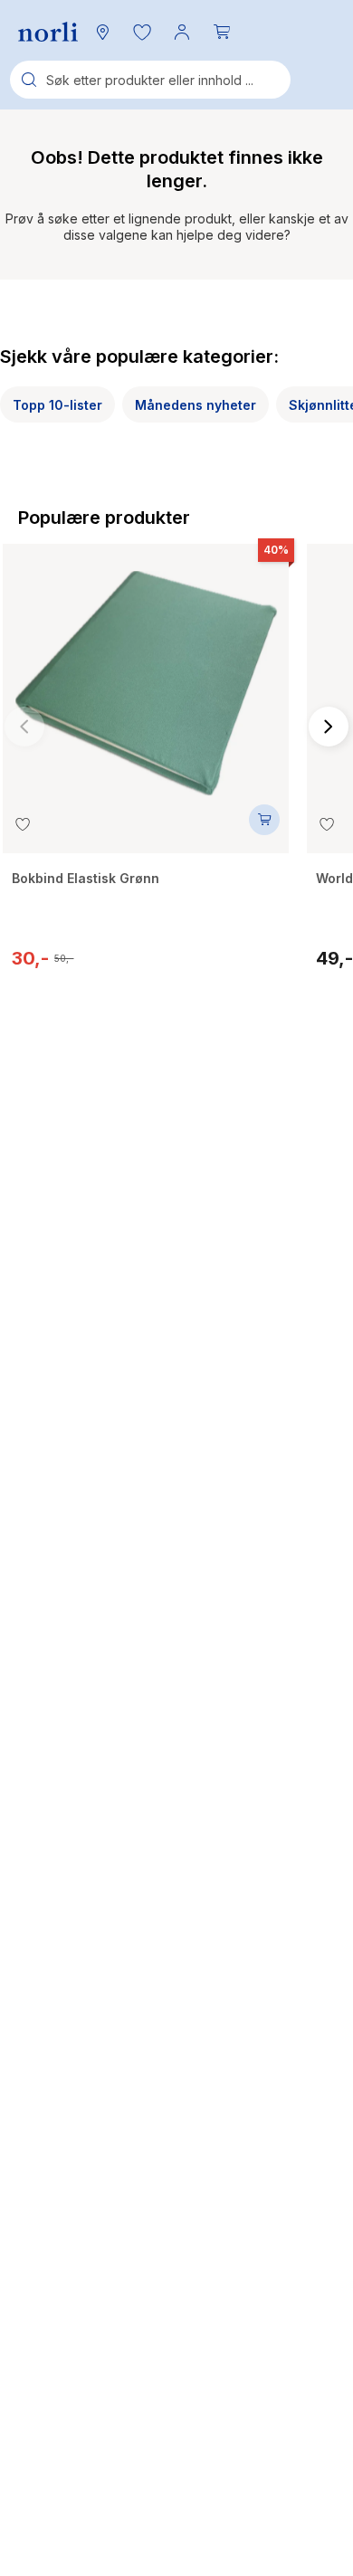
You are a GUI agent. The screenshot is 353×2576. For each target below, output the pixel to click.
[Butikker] (102, 32)
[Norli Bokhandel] (48, 32)
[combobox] (150, 80)
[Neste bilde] (329, 727)
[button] (142, 32)
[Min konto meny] (182, 32)
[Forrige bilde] (24, 727)
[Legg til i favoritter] (23, 824)
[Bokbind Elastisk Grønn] (146, 674)
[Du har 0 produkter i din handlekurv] (222, 32)
